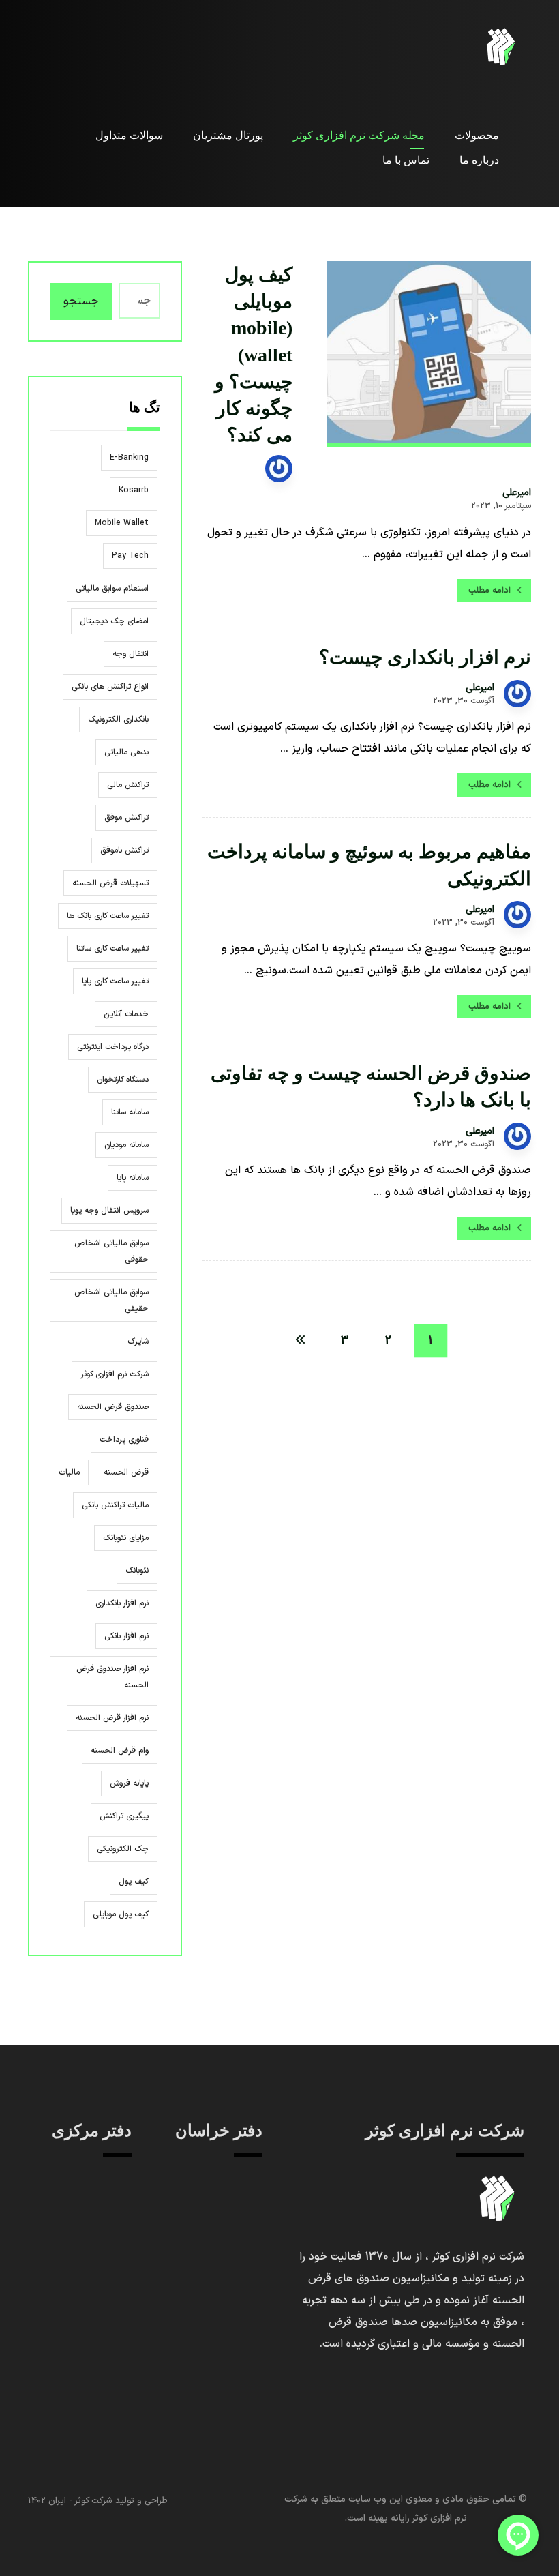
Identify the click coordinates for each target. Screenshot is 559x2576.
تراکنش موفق (126, 818)
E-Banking (129, 458)
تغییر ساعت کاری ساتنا (112, 949)
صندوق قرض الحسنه (113, 1407)
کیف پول (134, 1882)
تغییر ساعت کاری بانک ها (108, 916)
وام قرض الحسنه (120, 1751)
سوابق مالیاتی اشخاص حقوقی (111, 1252)
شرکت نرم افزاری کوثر (115, 1374)
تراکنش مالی (128, 785)
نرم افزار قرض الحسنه (112, 1718)
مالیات (69, 1472)
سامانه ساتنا (130, 1112)
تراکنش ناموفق (124, 850)
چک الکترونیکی (123, 1849)
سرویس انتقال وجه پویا (109, 1211)
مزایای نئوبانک (126, 1538)
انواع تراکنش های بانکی (110, 687)
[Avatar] (279, 469)
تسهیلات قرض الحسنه (110, 883)
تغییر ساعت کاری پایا (115, 981)
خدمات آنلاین (126, 1014)
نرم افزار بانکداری (122, 1603)
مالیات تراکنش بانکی (115, 1505)
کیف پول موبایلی (121, 1914)
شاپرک (138, 1342)
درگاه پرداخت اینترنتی (113, 1047)
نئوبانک (137, 1571)
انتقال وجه (131, 654)
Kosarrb (134, 490)
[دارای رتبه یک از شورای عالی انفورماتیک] (501, 47)
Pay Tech (130, 556)
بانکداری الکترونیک (118, 720)
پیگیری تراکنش (124, 1816)
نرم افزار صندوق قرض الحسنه (112, 1677)
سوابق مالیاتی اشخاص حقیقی (111, 1301)
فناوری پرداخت (124, 1440)
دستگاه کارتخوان (123, 1080)
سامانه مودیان (126, 1145)
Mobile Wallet (122, 523)
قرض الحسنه (126, 1472)
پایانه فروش (129, 1783)
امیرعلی (517, 493)
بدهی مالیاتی (126, 752)
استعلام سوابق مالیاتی (112, 589)
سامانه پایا (133, 1178)
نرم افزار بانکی (126, 1636)
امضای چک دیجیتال (114, 621)
